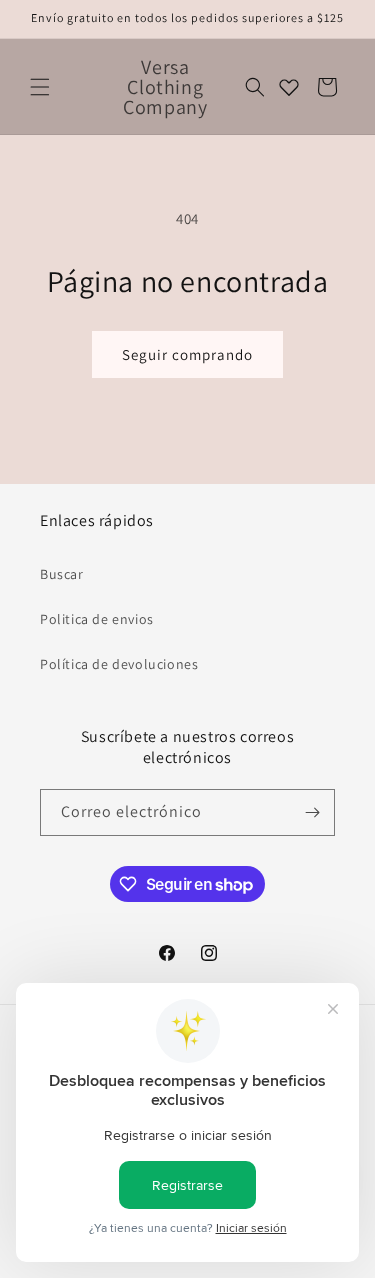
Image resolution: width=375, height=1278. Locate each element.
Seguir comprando (187, 354)
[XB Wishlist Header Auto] (289, 87)
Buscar (62, 574)
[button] (40, 87)
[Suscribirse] (312, 812)
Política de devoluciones (119, 664)
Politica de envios (97, 619)
